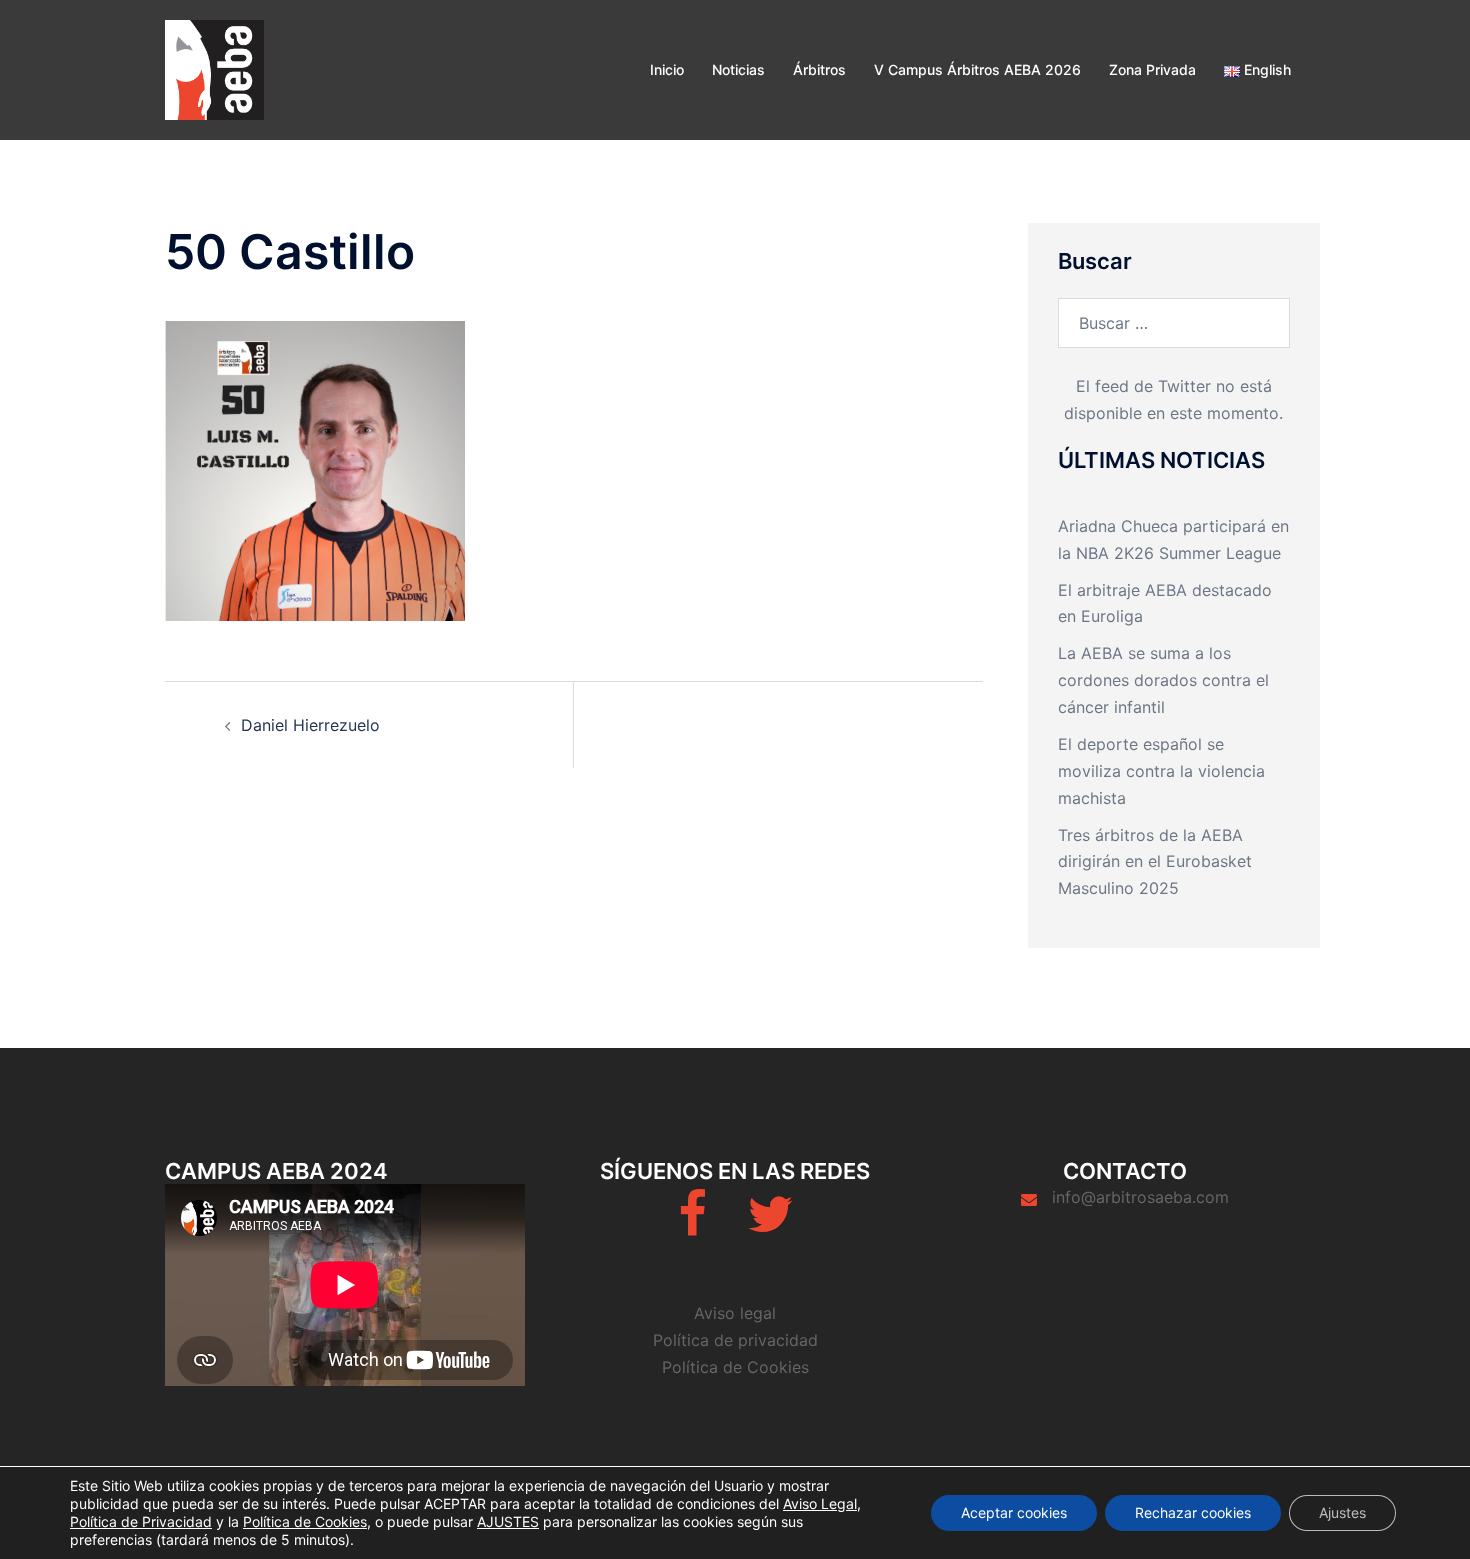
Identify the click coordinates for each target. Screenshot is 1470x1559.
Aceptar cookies (1014, 1512)
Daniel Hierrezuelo (310, 725)
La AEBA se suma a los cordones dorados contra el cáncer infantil (1163, 680)
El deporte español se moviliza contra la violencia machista (1161, 771)
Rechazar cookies (1193, 1512)
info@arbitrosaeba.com (1140, 1197)
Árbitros (819, 69)
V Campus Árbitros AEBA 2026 (977, 69)
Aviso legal (735, 1313)
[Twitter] (770, 1226)
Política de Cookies (735, 1367)
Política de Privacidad (141, 1521)
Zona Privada (1152, 69)
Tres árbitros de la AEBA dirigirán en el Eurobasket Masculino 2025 (1155, 862)
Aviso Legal (820, 1503)
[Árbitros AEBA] (214, 68)
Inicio (667, 69)
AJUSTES (508, 1521)
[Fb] (692, 1226)
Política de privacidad (735, 1340)
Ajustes (1342, 1512)
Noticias (738, 69)
